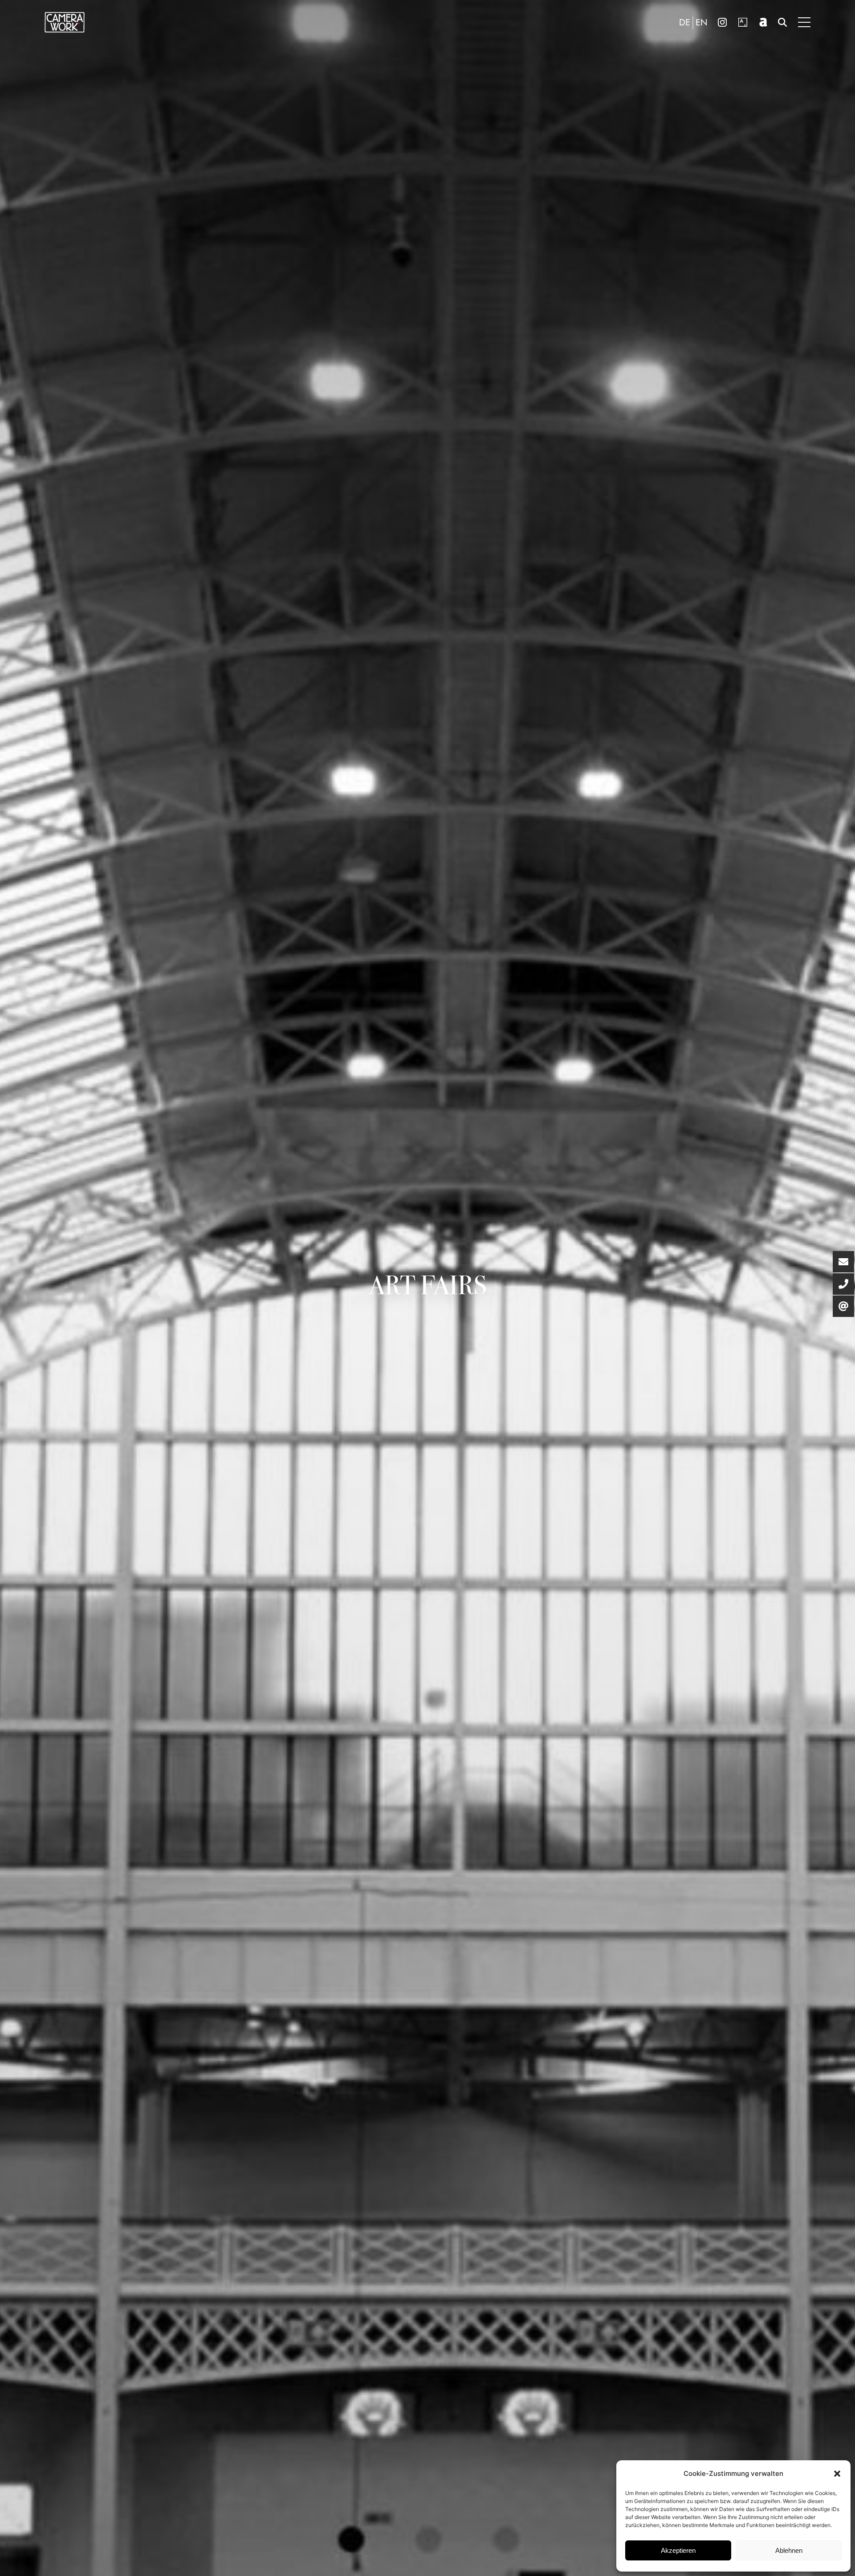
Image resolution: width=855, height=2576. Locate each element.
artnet (763, 22)
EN (702, 23)
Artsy (743, 22)
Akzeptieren (678, 2550)
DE (685, 23)
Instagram (722, 22)
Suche (782, 22)
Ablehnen (789, 2550)
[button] (837, 2474)
